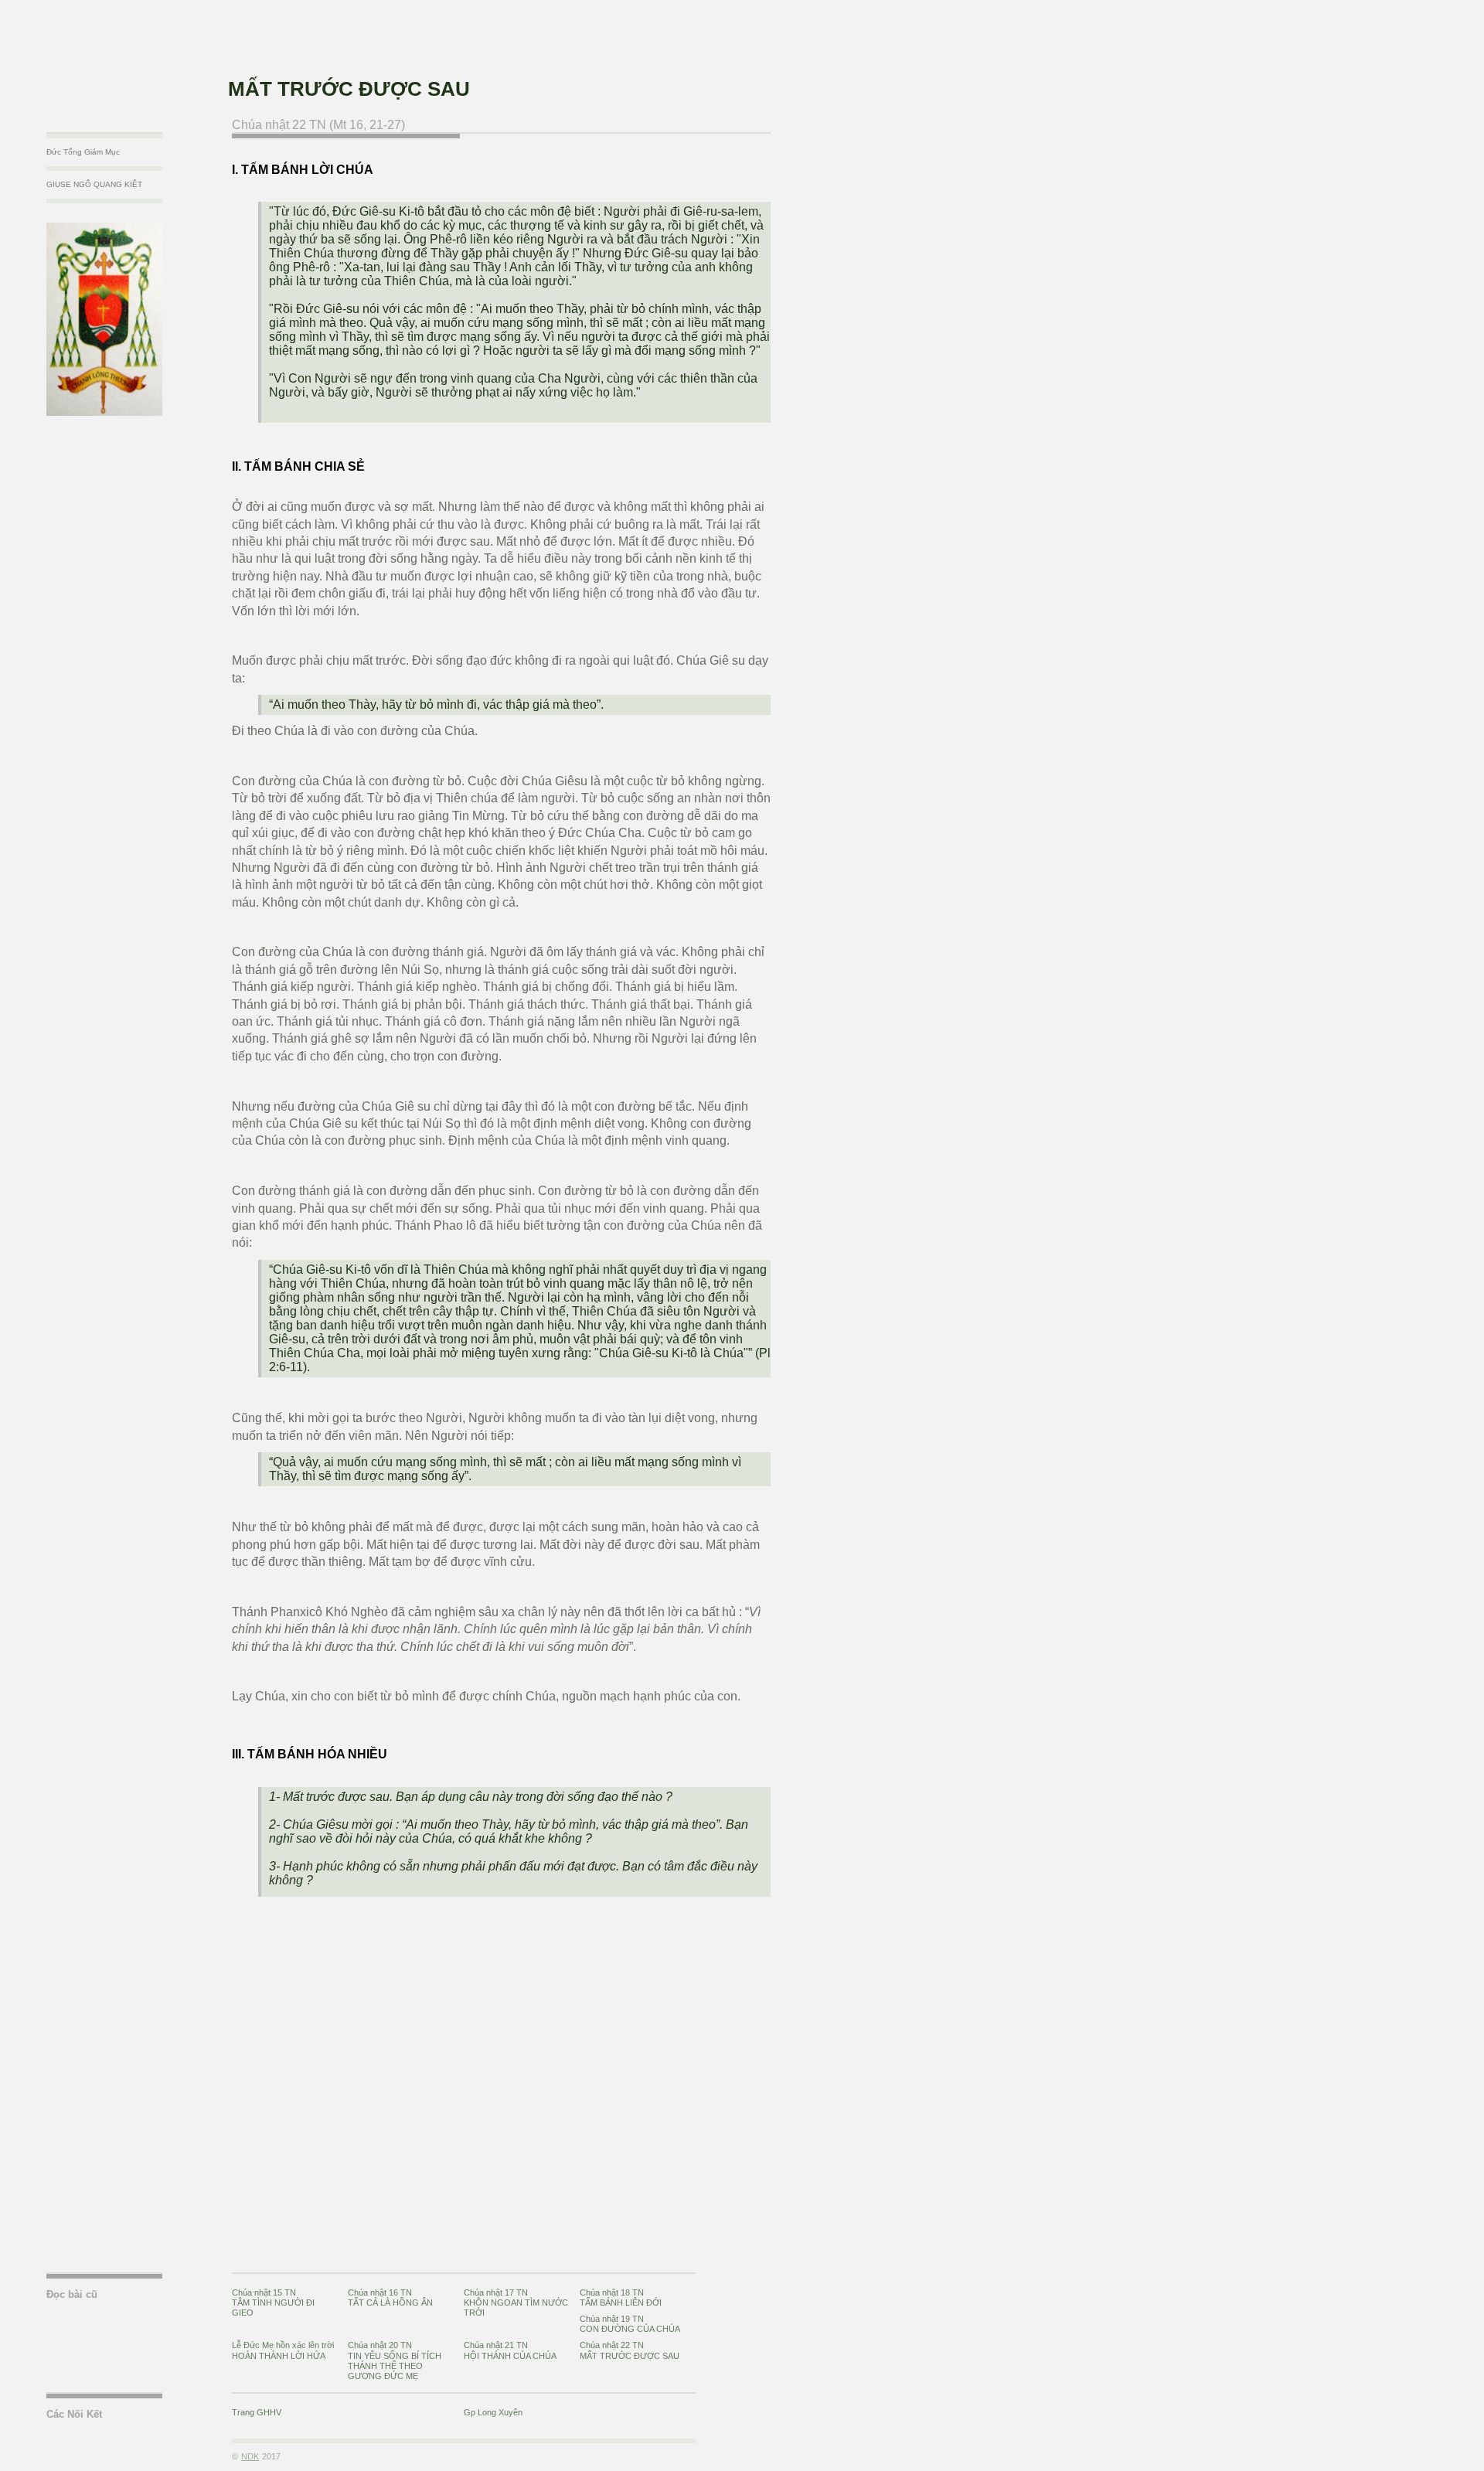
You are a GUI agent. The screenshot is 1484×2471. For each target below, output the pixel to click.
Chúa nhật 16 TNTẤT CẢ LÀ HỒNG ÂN (390, 2297)
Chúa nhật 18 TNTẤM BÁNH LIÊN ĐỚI (621, 2297)
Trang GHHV (257, 2412)
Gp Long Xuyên (493, 2412)
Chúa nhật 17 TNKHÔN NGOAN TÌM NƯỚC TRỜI (516, 2303)
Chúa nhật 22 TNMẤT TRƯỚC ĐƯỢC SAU (630, 2350)
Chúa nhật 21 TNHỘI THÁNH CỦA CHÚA (510, 2350)
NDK (250, 2456)
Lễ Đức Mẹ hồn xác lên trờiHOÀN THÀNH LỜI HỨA (283, 2350)
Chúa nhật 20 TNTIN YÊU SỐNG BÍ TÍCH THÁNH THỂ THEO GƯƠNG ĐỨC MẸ (395, 2360)
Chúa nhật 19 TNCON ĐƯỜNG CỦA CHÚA (630, 2324)
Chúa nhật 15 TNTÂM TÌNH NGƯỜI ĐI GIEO (273, 2303)
